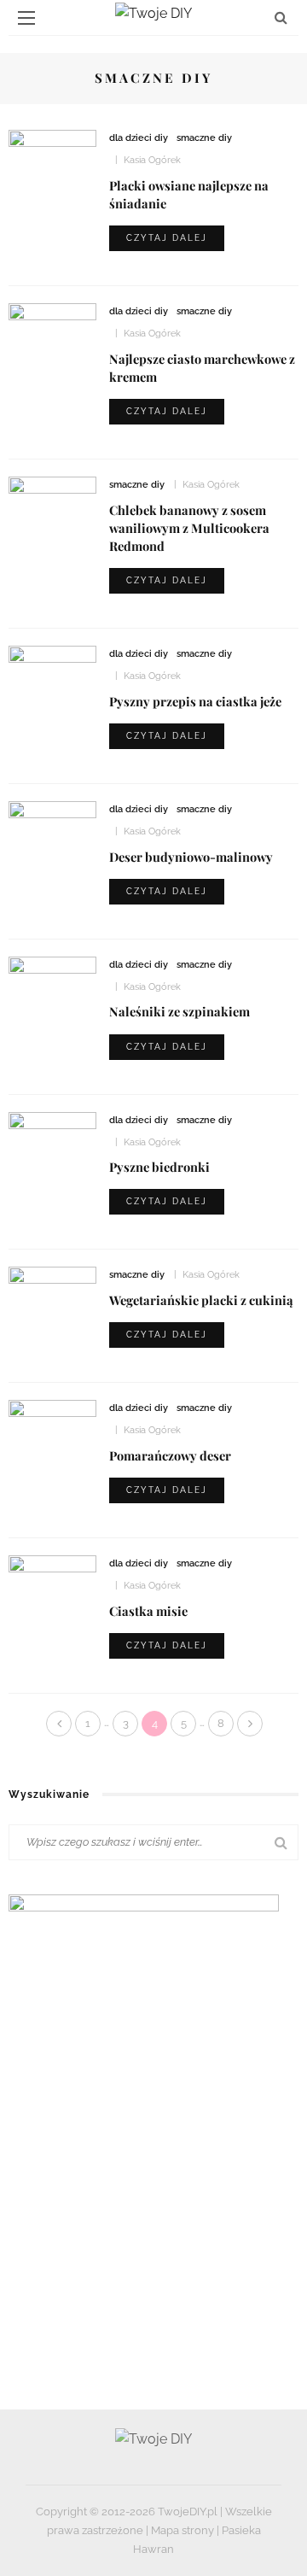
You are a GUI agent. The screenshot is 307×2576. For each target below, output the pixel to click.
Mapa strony (182, 2530)
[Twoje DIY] (153, 2438)
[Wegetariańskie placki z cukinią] (52, 1288)
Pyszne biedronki (159, 1167)
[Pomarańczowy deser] (52, 1432)
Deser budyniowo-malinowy (191, 857)
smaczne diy (204, 138)
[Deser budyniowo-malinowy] (52, 830)
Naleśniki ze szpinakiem (180, 1011)
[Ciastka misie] (52, 1587)
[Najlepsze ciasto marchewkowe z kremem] (52, 332)
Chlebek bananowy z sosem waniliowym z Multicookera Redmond (189, 528)
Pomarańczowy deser (170, 1455)
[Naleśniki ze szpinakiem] (52, 989)
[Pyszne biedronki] (52, 1135)
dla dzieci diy (139, 138)
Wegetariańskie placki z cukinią (201, 1300)
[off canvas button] (26, 18)
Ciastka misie (148, 1611)
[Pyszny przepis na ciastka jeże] (52, 674)
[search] (281, 18)
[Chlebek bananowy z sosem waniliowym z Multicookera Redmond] (52, 505)
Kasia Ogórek (152, 160)
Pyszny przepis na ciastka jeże (195, 701)
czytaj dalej (167, 238)
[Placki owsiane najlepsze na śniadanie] (52, 154)
